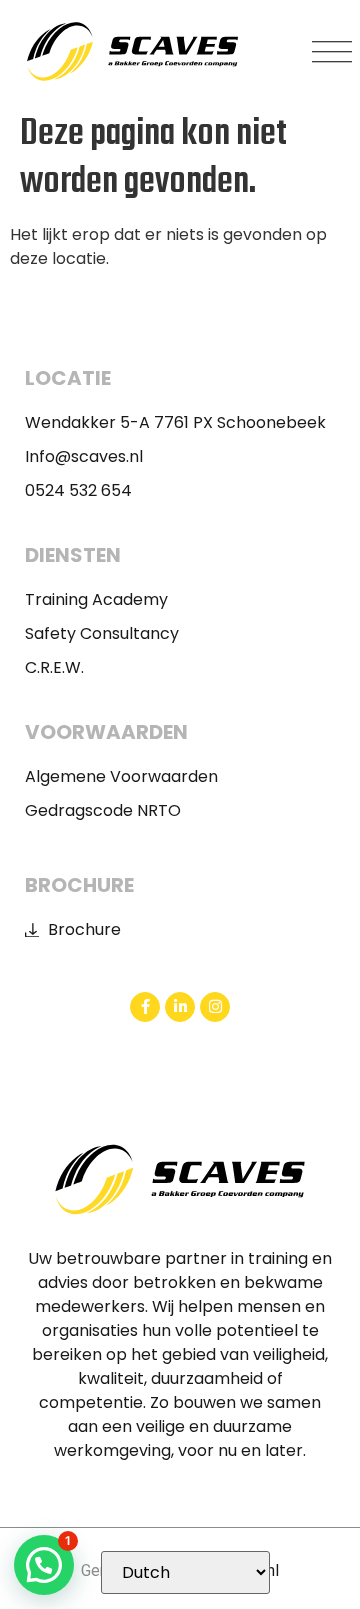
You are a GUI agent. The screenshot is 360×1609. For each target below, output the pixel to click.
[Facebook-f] (145, 1007)
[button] (332, 52)
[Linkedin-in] (180, 1007)
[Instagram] (215, 1007)
